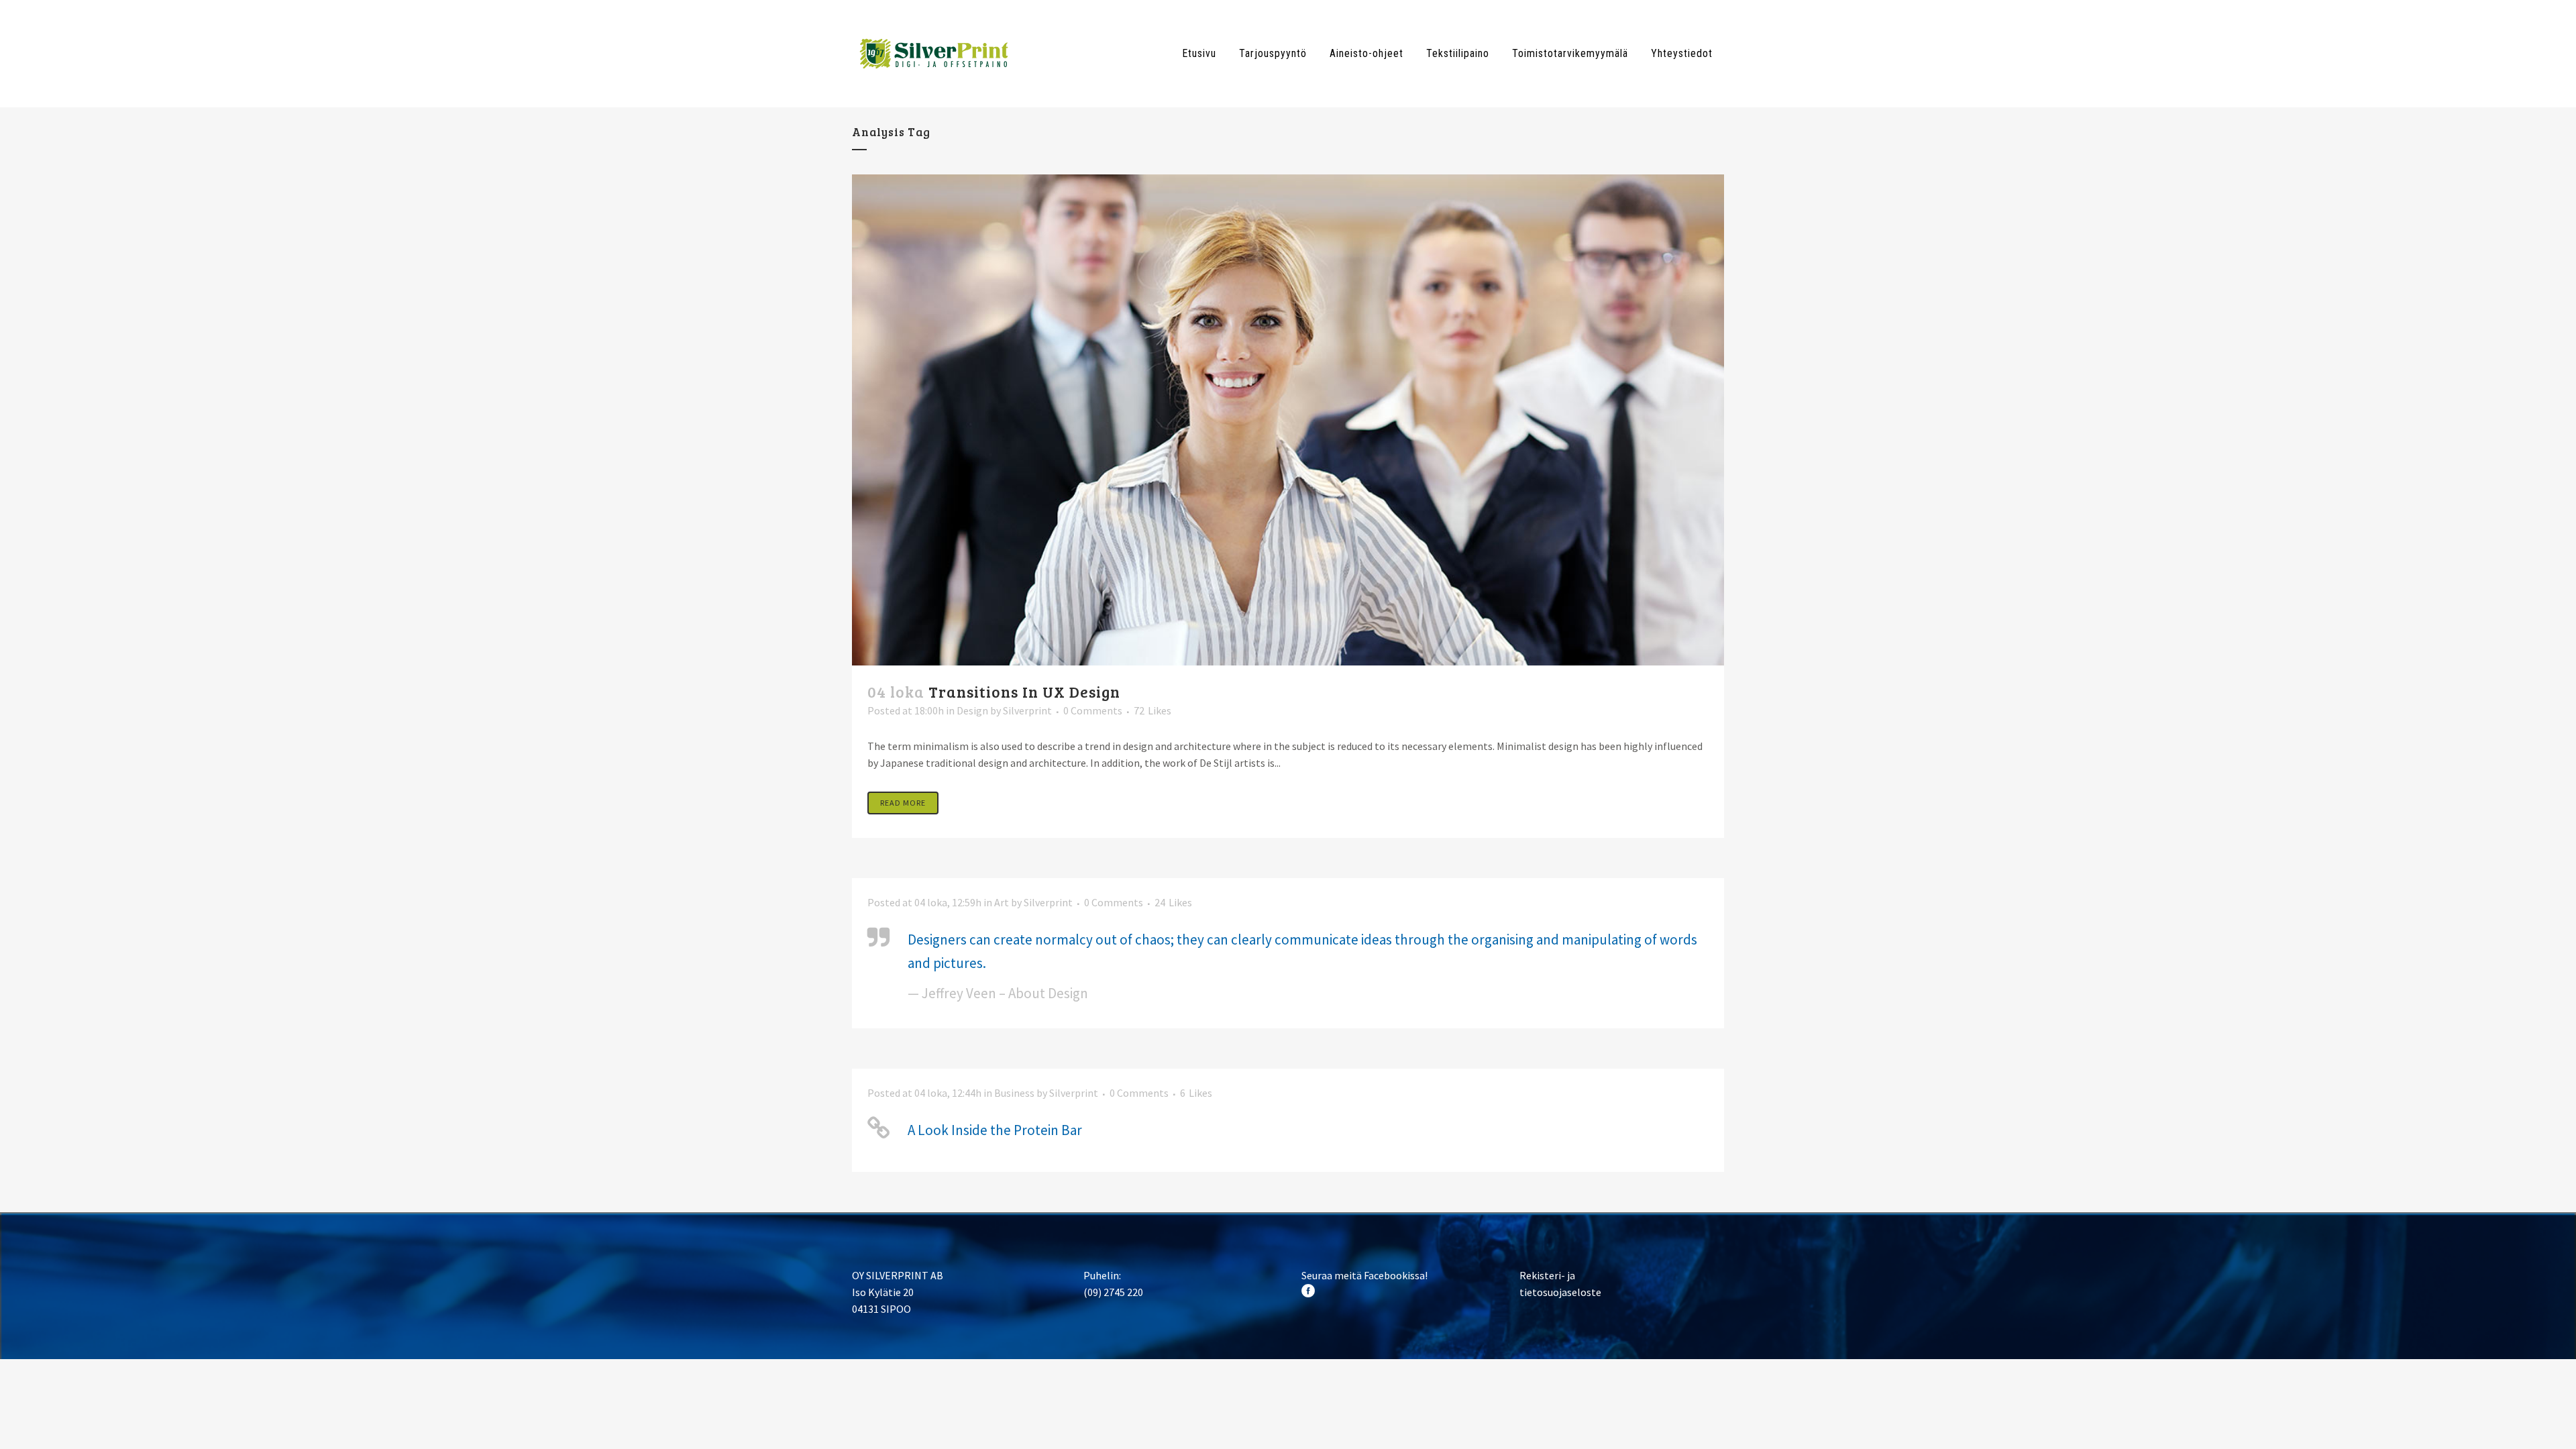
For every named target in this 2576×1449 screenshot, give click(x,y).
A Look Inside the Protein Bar (995, 1130)
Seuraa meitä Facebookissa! (1364, 1275)
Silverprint (1027, 710)
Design (972, 710)
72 (1152, 710)
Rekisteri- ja (1547, 1275)
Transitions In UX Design (1024, 691)
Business (1014, 1093)
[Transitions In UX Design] (1288, 420)
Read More (903, 803)
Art (1002, 902)
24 (1173, 902)
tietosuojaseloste (1560, 1292)
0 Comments (1093, 710)
